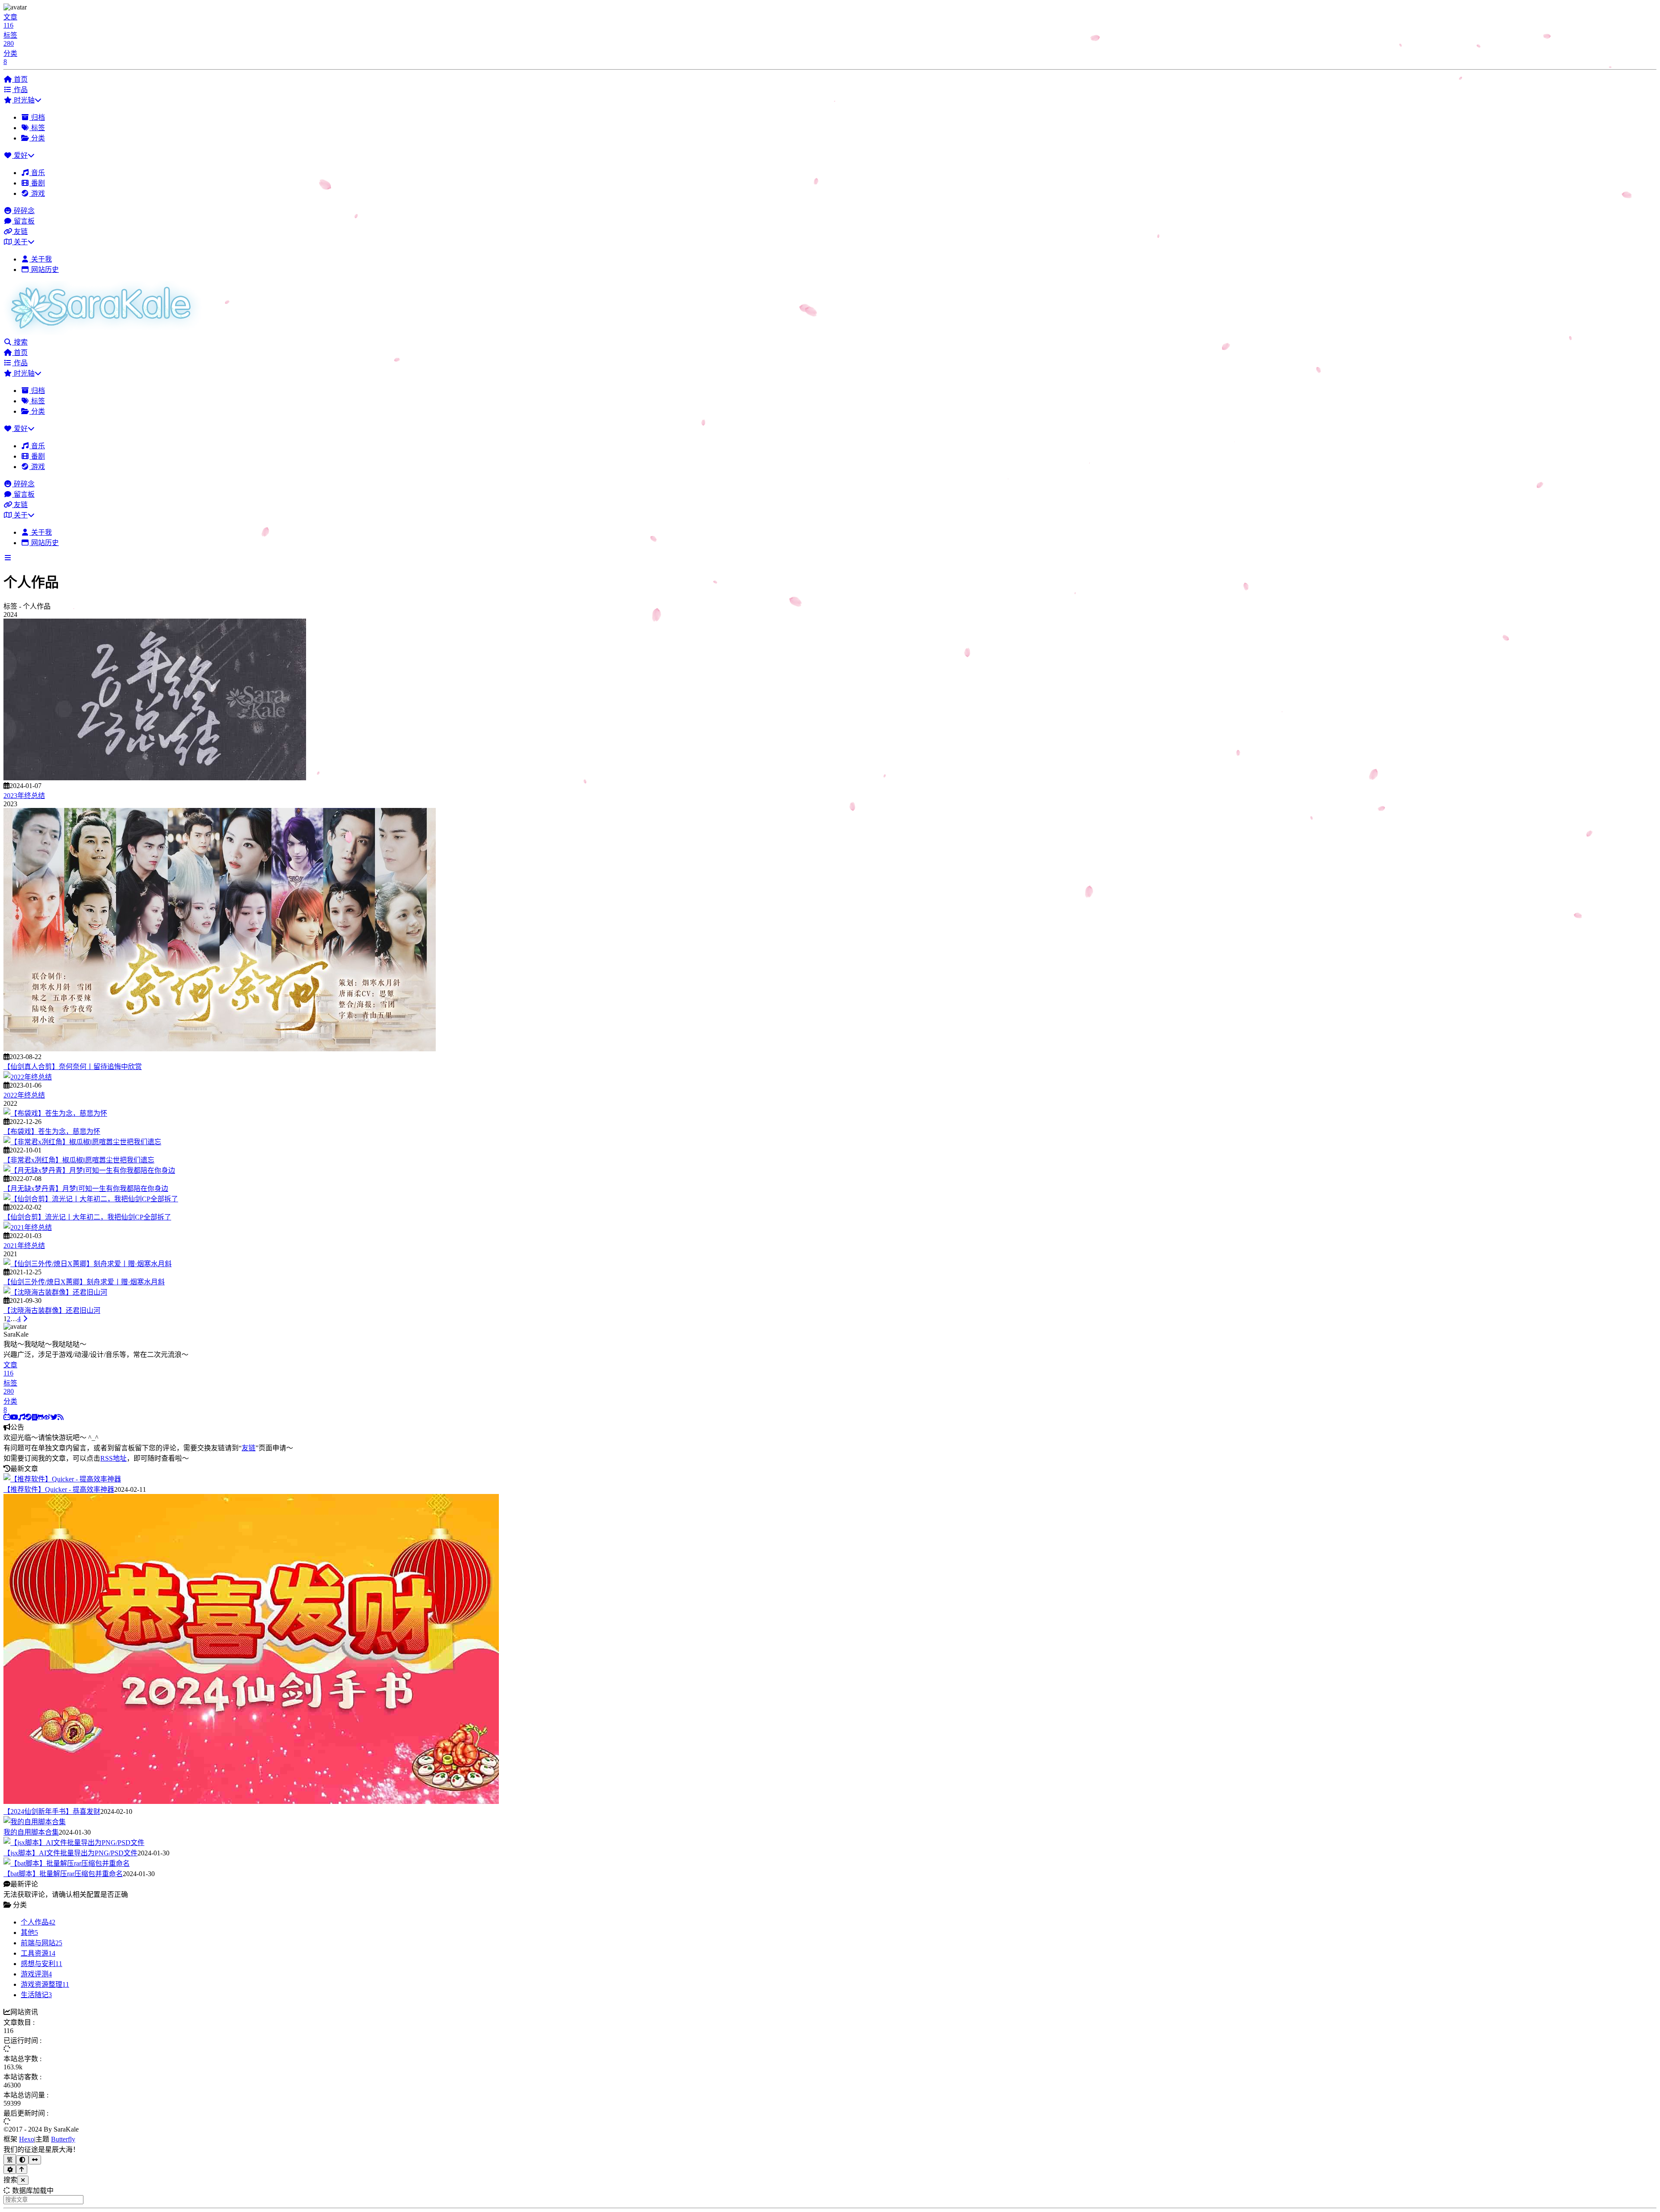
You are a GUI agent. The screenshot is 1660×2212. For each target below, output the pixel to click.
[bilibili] (7, 1417)
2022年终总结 (24, 1095)
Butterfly (63, 2139)
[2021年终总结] (28, 1227)
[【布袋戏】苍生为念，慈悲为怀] (55, 1113)
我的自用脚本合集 (31, 1832)
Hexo (27, 2139)
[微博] (47, 1417)
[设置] (10, 2169)
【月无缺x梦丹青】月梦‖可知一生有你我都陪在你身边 (86, 1189)
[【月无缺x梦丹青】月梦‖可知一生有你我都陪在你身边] (89, 1170)
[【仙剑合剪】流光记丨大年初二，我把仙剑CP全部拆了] (91, 1199)
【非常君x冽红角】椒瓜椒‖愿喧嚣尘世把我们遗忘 (79, 1160)
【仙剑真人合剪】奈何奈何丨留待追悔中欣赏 (73, 1067)
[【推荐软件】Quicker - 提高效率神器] (62, 1479)
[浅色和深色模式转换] (22, 2160)
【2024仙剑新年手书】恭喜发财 (52, 1811)
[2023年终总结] (155, 778)
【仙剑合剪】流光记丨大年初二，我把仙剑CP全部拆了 (87, 1217)
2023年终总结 (24, 796)
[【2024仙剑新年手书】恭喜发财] (251, 1802)
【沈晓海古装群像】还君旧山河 (52, 1310)
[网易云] (22, 1417)
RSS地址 (113, 1458)
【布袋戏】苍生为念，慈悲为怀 (52, 1132)
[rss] (61, 1417)
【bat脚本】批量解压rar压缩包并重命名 (63, 1874)
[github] (40, 1417)
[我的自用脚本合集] (35, 1822)
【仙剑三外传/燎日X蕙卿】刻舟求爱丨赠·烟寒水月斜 (84, 1282)
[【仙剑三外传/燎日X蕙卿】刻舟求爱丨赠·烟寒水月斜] (88, 1264)
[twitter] (54, 1417)
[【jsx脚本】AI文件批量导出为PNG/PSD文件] (74, 1843)
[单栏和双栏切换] (35, 2160)
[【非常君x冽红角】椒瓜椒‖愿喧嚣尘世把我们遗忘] (82, 1142)
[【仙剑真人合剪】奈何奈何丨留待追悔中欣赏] (220, 1049)
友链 (249, 1448)
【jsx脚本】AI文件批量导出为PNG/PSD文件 (70, 1853)
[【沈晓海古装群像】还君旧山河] (55, 1292)
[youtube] (14, 1417)
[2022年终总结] (28, 1077)
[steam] (29, 1417)
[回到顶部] (22, 2169)
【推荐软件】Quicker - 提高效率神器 (59, 1489)
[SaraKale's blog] (105, 332)
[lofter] (35, 1417)
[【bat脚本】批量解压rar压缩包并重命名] (67, 1863)
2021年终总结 (24, 1246)
